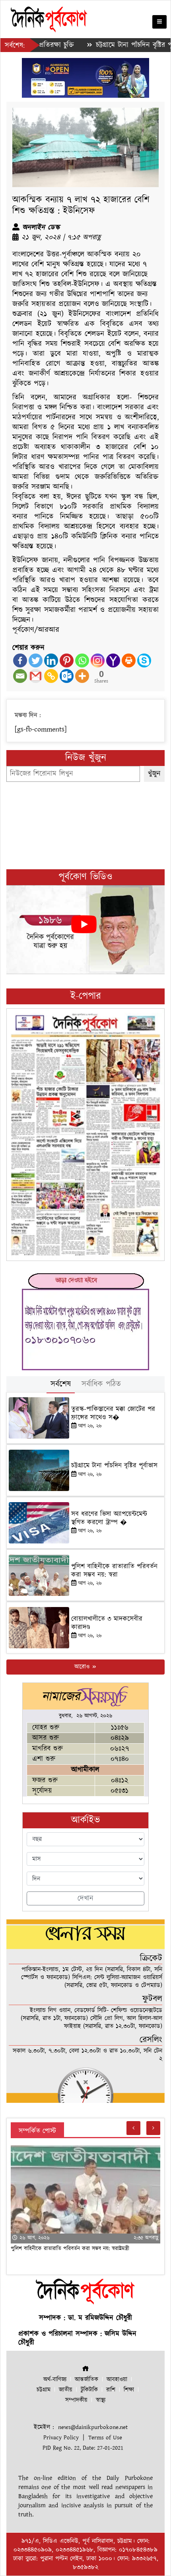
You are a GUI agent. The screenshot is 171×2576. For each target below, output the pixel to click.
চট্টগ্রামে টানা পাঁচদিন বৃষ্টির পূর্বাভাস (106, 45)
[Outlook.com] (67, 676)
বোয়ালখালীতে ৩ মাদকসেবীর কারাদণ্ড (107, 1623)
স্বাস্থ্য (101, 2400)
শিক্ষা (129, 2390)
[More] (82, 676)
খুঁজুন (154, 774)
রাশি (111, 2390)
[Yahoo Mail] (113, 660)
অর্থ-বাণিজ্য (55, 2380)
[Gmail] (36, 676)
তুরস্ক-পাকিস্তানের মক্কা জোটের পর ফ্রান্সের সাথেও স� (113, 1413)
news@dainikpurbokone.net (93, 2427)
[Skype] (144, 660)
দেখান (85, 1898)
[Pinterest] (67, 660)
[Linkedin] (51, 660)
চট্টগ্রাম (44, 2390)
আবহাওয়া (117, 2380)
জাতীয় (66, 2390)
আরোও (83, 1667)
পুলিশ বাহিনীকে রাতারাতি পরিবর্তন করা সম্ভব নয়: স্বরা (114, 1570)
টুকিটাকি (89, 2390)
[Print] (129, 660)
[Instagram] (98, 660)
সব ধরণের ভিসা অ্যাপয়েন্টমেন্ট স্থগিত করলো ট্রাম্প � (109, 1518)
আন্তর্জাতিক (86, 2380)
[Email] (20, 676)
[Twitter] (36, 660)
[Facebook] (20, 660)
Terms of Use (105, 2438)
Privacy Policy (61, 2438)
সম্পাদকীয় (76, 2400)
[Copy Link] (51, 676)
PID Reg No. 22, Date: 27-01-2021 (83, 2448)
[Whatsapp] (82, 660)
